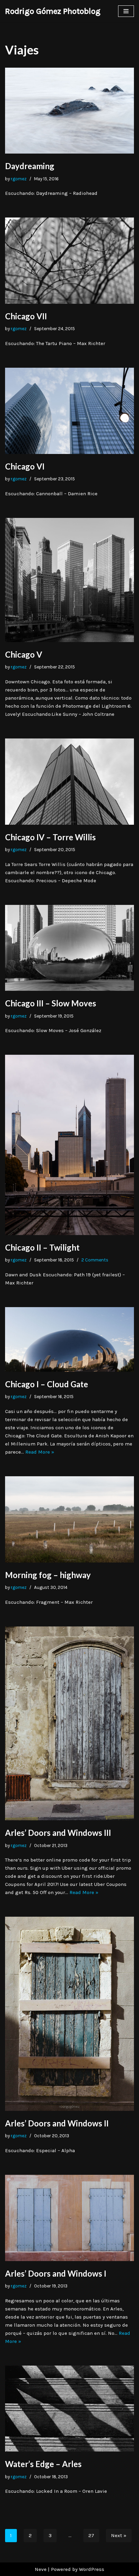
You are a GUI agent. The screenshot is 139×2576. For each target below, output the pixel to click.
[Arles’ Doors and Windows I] (69, 2218)
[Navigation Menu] (126, 11)
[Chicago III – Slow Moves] (69, 948)
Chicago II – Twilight (42, 1247)
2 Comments (95, 1260)
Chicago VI (25, 466)
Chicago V (24, 654)
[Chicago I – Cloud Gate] (69, 1339)
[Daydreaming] (69, 111)
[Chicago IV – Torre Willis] (69, 782)
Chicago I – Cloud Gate (47, 1384)
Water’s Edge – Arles (43, 2464)
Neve (41, 2569)
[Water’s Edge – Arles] (69, 2409)
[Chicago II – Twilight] (69, 1145)
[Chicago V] (69, 580)
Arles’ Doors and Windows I (56, 2273)
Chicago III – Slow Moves (51, 1003)
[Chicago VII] (69, 261)
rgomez (19, 179)
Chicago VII (26, 316)
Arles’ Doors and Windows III (58, 1833)
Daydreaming (30, 166)
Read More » (40, 1452)
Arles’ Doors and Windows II (57, 2123)
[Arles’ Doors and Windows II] (69, 2014)
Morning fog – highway (48, 1575)
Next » (119, 2535)
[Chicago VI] (69, 411)
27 (91, 2535)
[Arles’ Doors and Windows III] (69, 1723)
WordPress (92, 2569)
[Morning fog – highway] (69, 1519)
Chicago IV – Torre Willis (50, 837)
